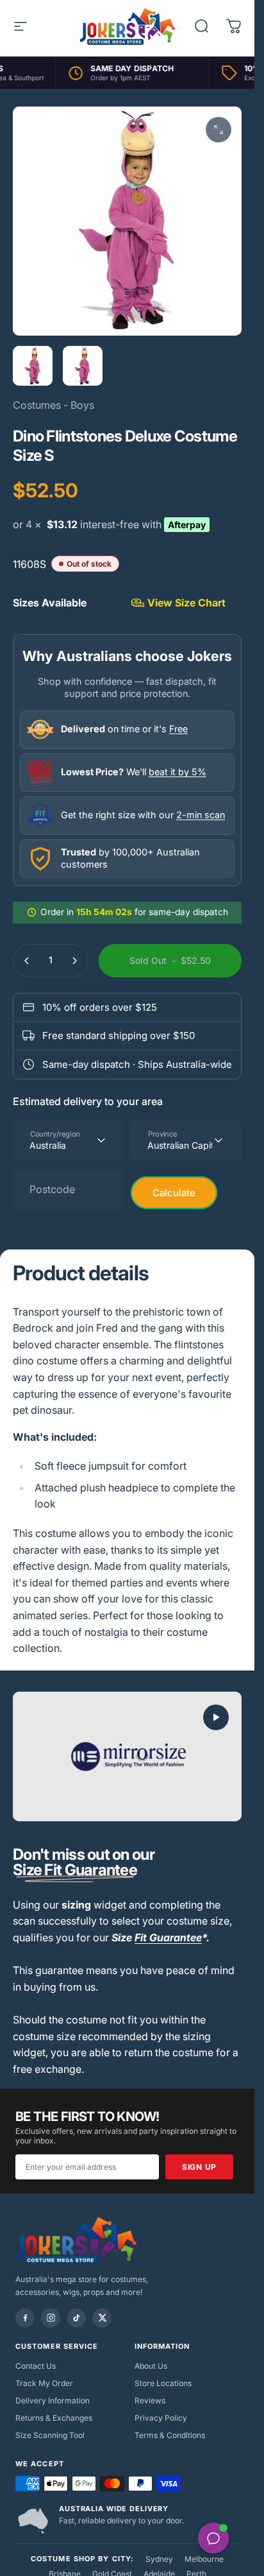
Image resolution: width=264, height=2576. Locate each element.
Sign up (199, 2167)
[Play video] (127, 1756)
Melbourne (204, 2559)
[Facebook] (25, 2318)
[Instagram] (51, 2318)
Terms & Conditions (170, 2435)
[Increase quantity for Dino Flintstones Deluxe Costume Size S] (74, 961)
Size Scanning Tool (50, 2435)
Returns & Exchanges (54, 2418)
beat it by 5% (177, 772)
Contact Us (36, 2366)
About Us (151, 2366)
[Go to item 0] (33, 366)
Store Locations (163, 2383)
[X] (102, 2318)
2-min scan (201, 815)
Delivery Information (53, 2400)
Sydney (159, 2559)
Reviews (150, 2400)
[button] (216, 1717)
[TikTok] (76, 2318)
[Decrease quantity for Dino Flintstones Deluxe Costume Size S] (27, 961)
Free (178, 729)
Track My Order (44, 2383)
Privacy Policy (161, 2418)
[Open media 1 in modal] (219, 130)
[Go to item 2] (83, 366)
